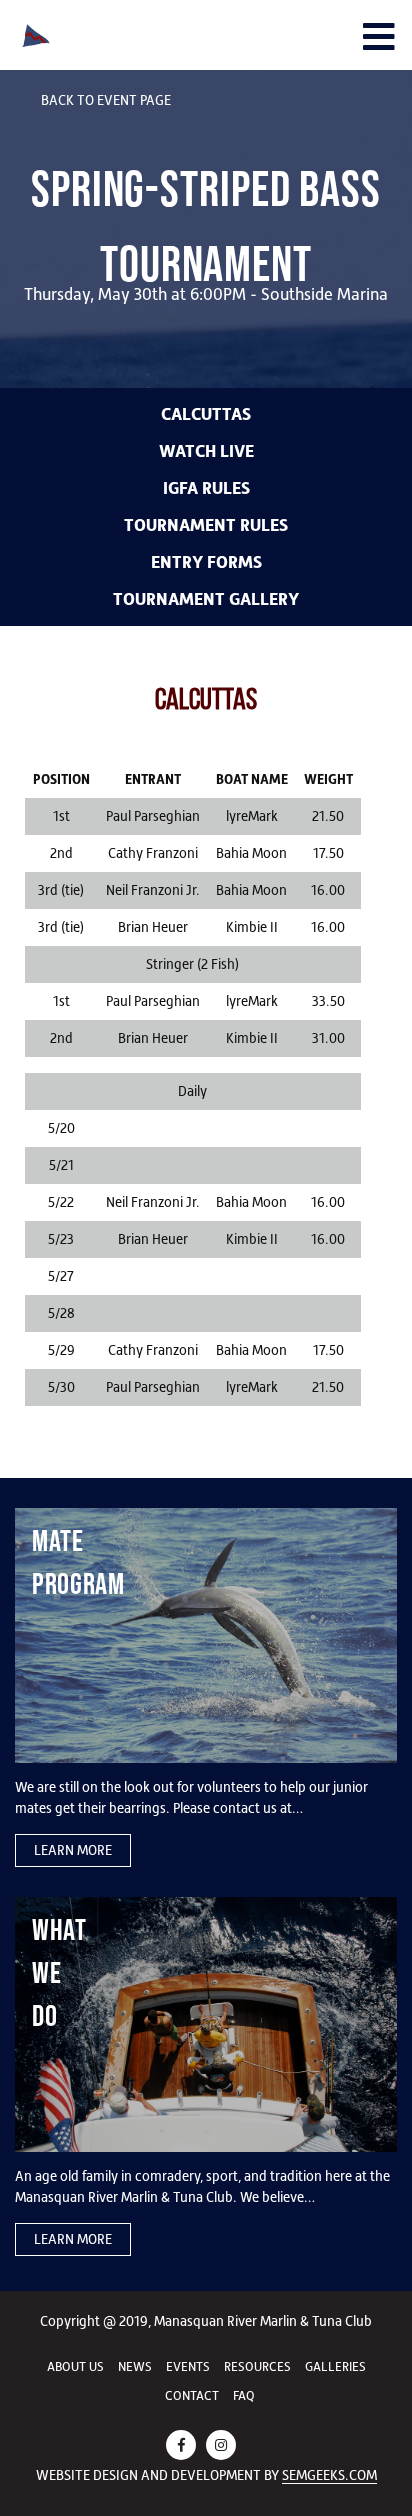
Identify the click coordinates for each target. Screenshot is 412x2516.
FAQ (244, 2395)
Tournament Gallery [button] (206, 599)
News (135, 2366)
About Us (75, 2366)
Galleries (335, 2366)
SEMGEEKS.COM (329, 2475)
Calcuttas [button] (206, 414)
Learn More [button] (73, 1850)
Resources (257, 2366)
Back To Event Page (104, 100)
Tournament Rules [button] (206, 525)
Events (188, 2366)
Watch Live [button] (206, 451)
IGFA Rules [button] (206, 488)
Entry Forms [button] (206, 562)
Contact (192, 2395)
